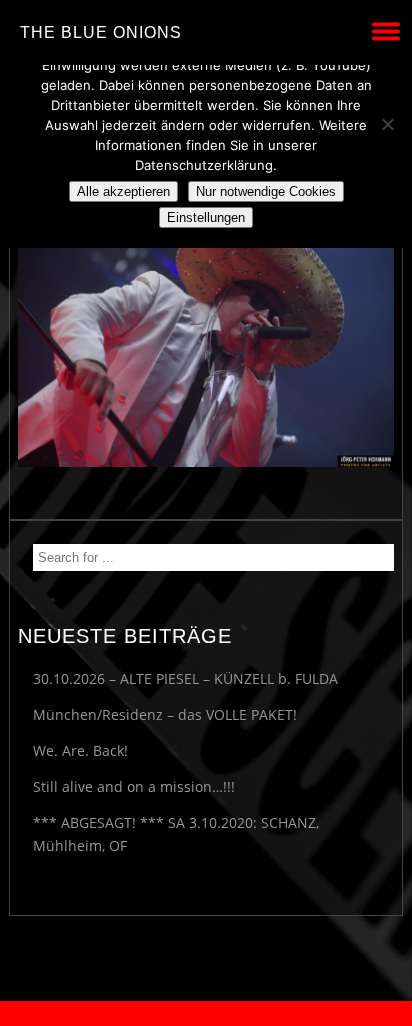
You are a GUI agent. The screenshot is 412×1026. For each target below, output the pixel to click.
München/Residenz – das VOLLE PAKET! (165, 714)
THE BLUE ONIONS (101, 32)
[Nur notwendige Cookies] (387, 124)
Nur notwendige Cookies (266, 191)
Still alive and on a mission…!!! (134, 786)
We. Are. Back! (80, 750)
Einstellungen (206, 217)
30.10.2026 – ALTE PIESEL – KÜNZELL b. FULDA (185, 678)
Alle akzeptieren (123, 191)
